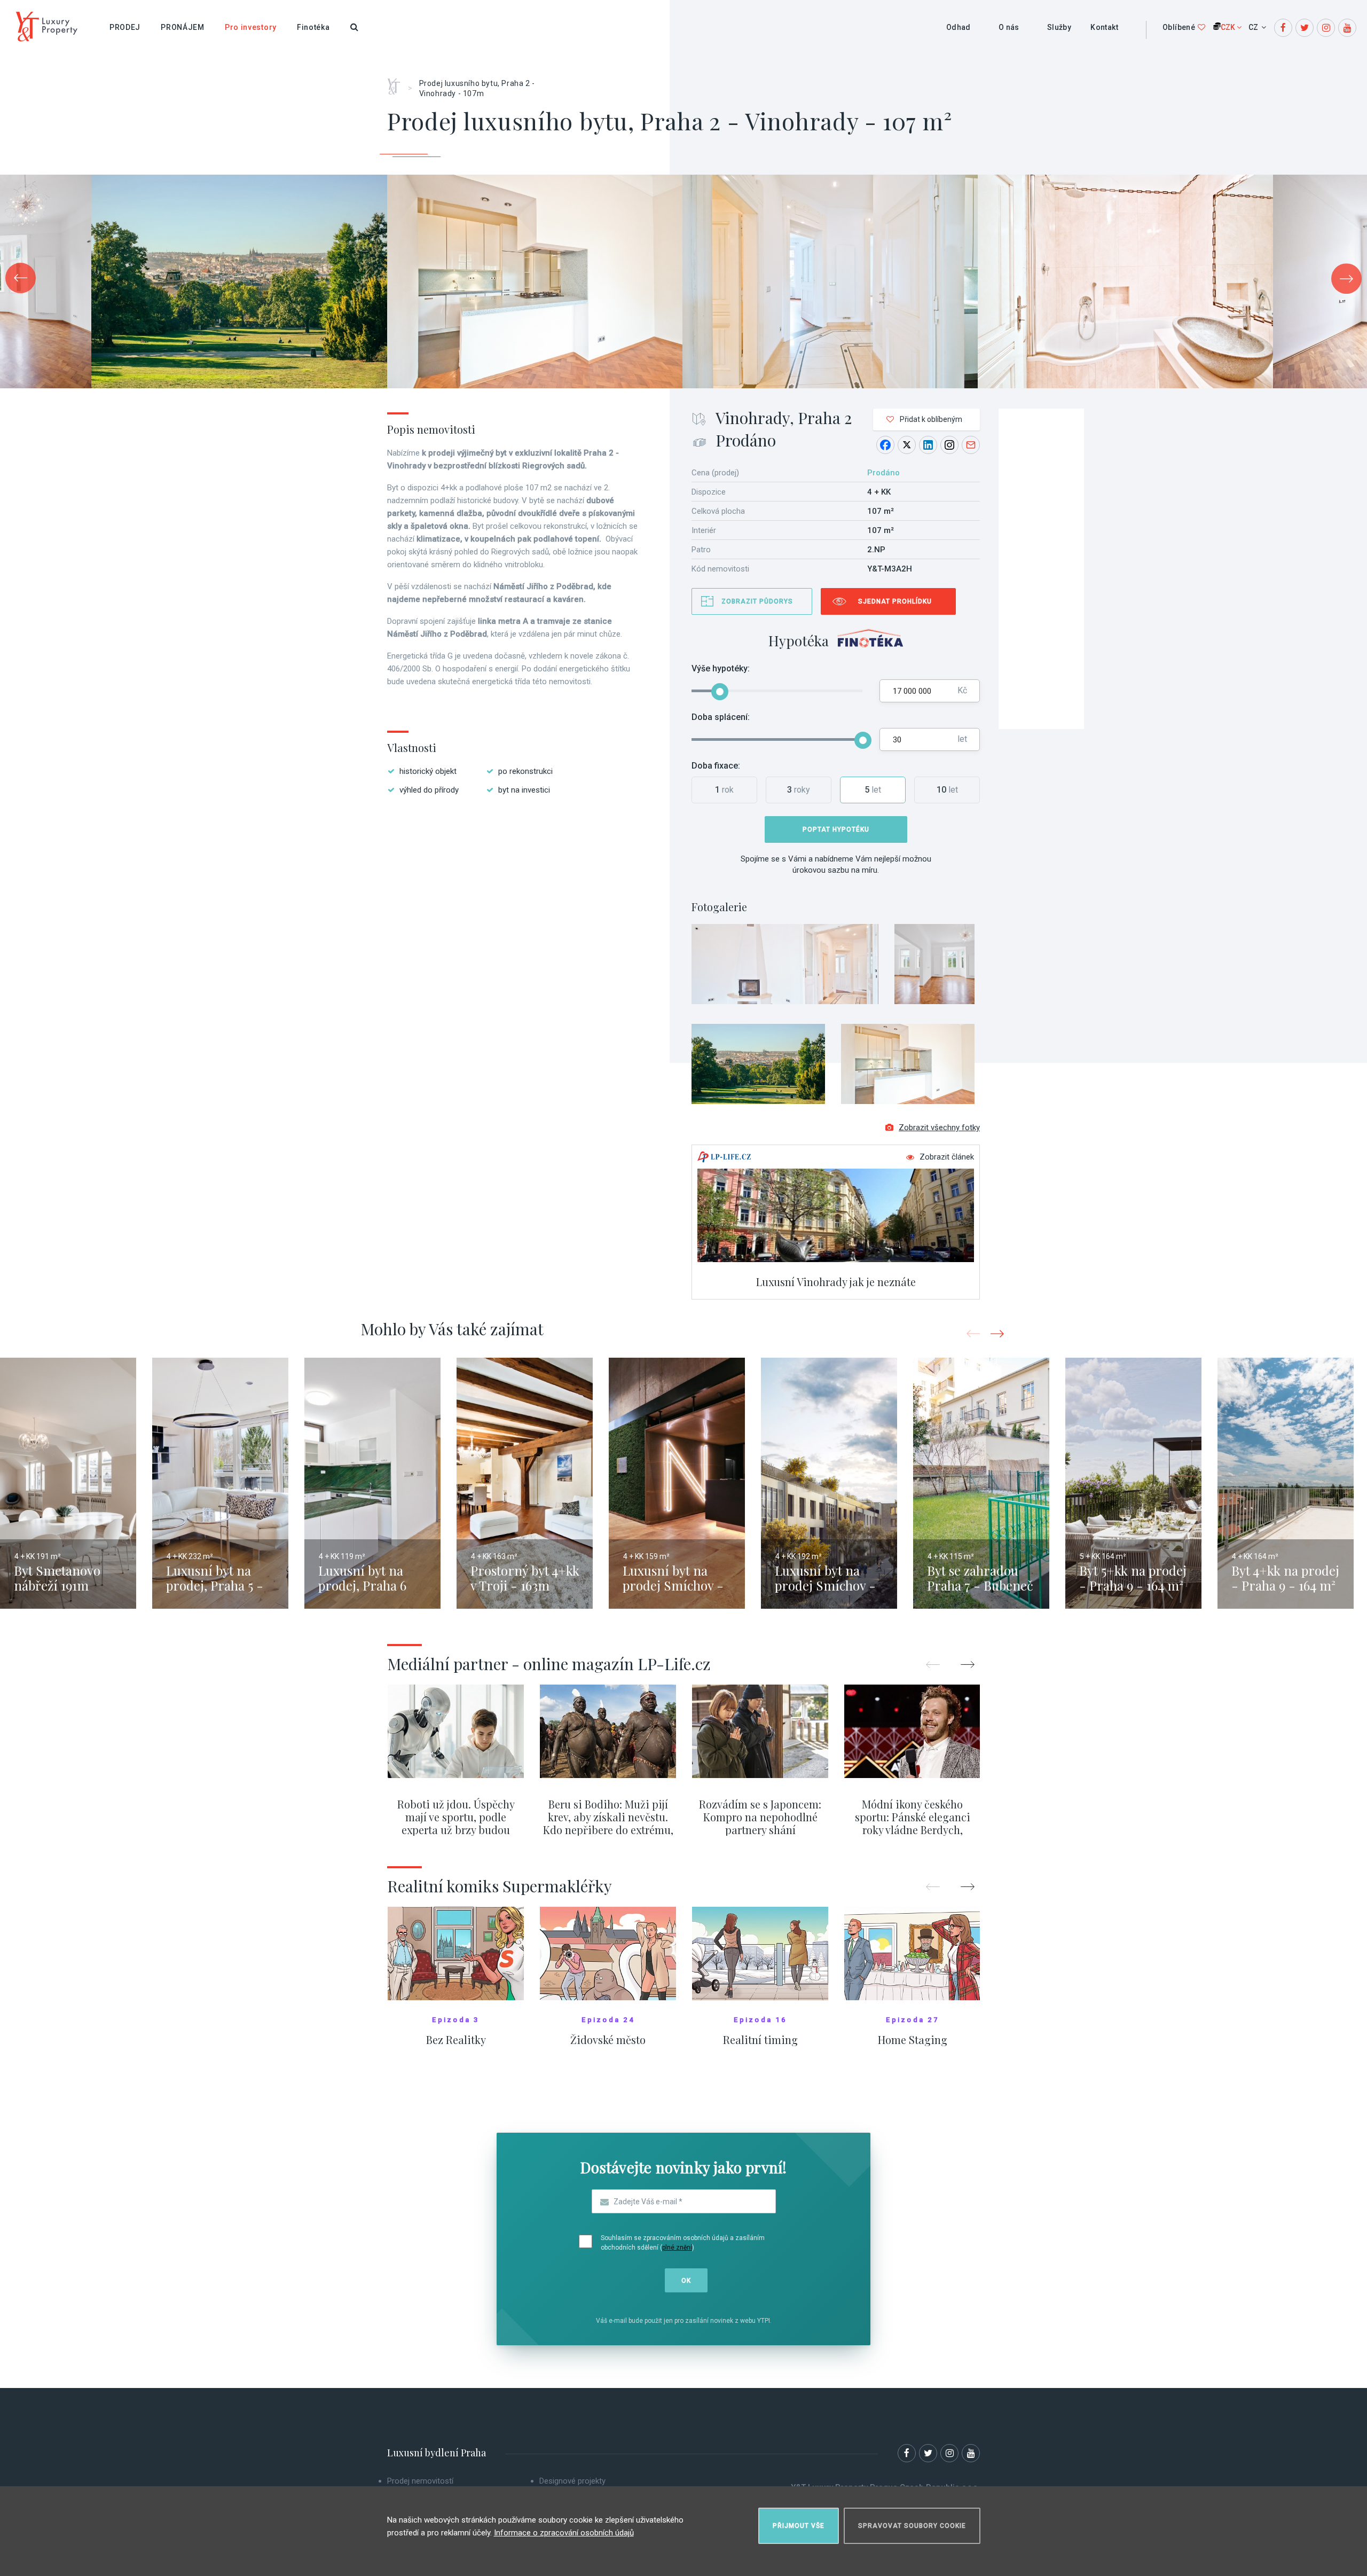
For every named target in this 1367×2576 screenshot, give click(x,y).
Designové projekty (572, 2481)
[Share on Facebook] (885, 445)
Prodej (125, 27)
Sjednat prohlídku (895, 601)
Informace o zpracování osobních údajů (564, 2533)
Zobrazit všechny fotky (939, 1128)
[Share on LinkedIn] (928, 445)
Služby (1059, 27)
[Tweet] (907, 445)
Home (398, 83)
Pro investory (251, 27)
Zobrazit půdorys (757, 601)
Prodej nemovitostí (420, 2481)
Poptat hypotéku (836, 829)
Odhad (959, 27)
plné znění (677, 2248)
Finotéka (313, 27)
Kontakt (1104, 27)
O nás (1009, 27)
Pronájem (183, 27)
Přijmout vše (799, 2526)
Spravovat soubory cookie (912, 2526)
